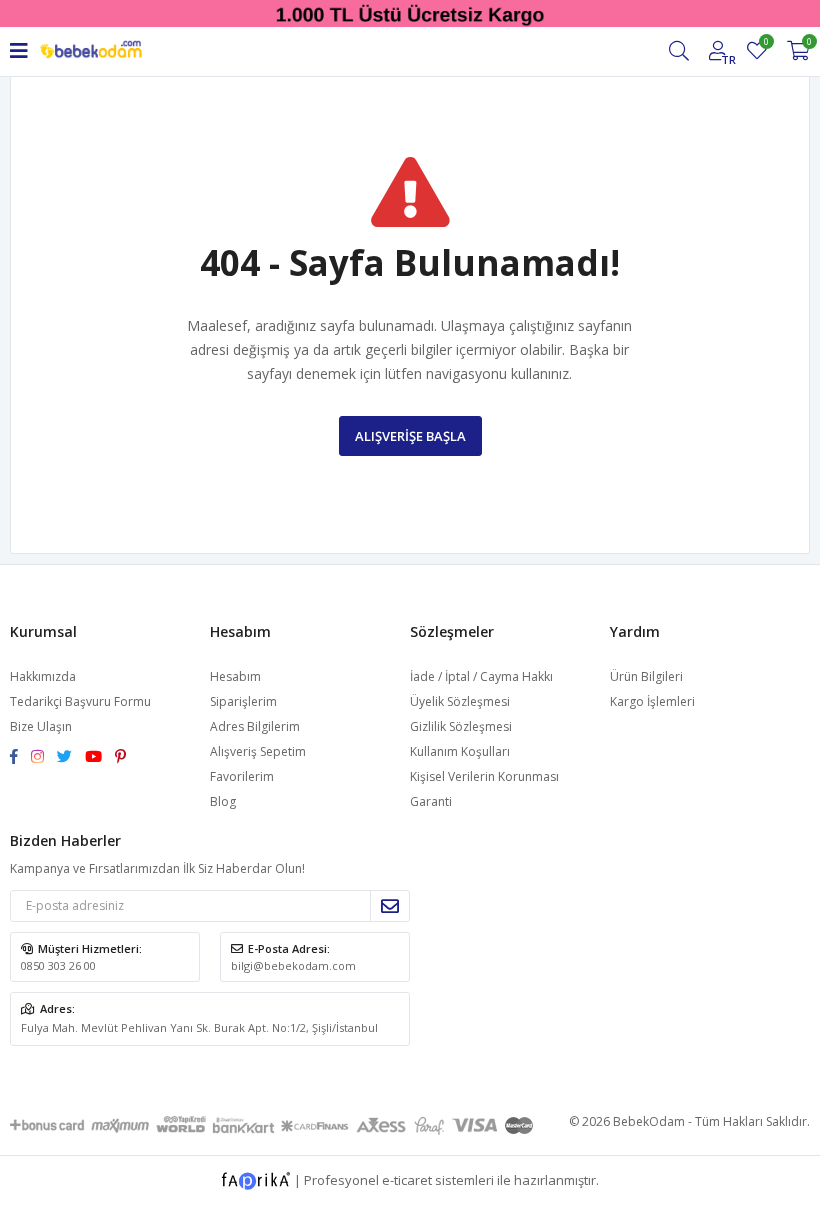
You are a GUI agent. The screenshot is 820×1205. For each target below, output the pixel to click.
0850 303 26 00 (58, 965)
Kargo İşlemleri (652, 701)
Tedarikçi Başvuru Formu (80, 701)
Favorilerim (765, 44)
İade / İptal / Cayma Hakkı (481, 676)
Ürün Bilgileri (646, 676)
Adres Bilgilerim (255, 726)
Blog (223, 801)
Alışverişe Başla (410, 436)
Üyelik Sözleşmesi (460, 701)
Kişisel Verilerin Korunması (484, 776)
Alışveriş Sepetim (258, 751)
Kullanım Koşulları (460, 751)
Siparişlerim (243, 701)
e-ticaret (407, 1179)
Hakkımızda (43, 676)
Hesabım (235, 676)
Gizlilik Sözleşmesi (461, 726)
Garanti (431, 801)
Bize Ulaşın (41, 726)
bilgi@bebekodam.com (293, 965)
